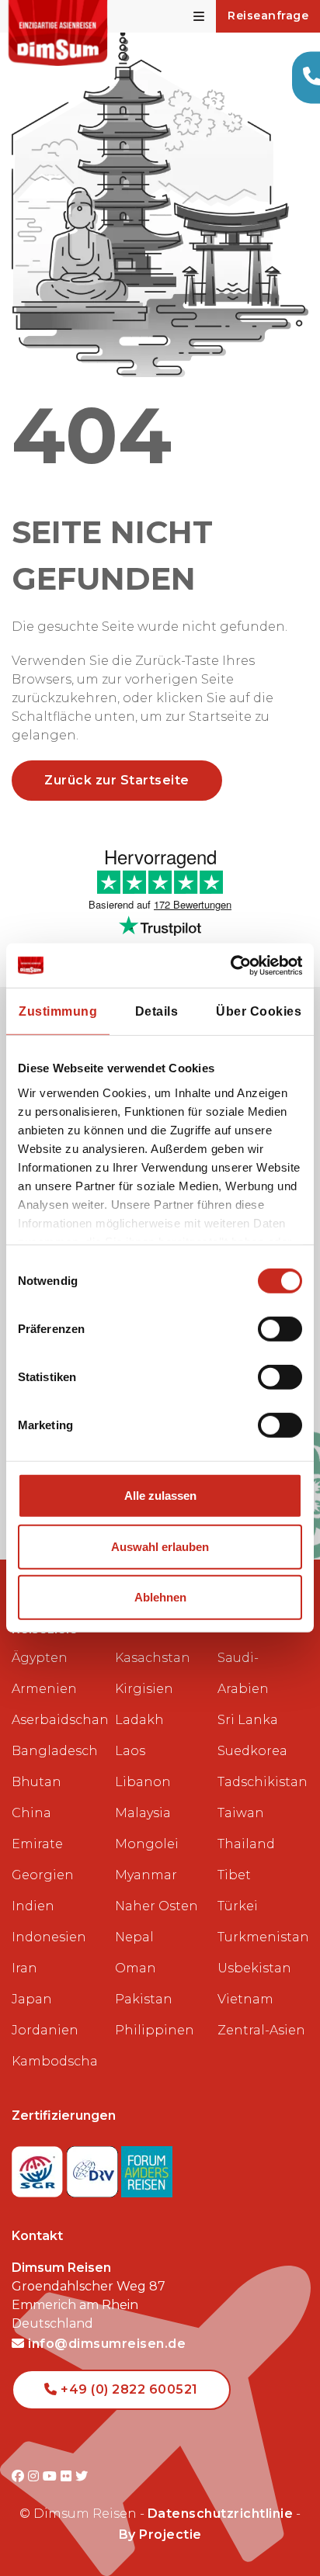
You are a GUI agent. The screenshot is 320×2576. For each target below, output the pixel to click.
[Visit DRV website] (94, 2167)
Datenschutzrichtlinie (221, 2514)
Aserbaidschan (57, 1720)
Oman (136, 1968)
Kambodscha (55, 2061)
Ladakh (139, 1720)
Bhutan (37, 1782)
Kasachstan (153, 1658)
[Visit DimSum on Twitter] (82, 2476)
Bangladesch (55, 1751)
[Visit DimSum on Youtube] (52, 2476)
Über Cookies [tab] (259, 1011)
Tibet (234, 1875)
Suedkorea (252, 1751)
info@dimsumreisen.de (105, 2344)
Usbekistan (254, 1968)
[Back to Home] (58, 33)
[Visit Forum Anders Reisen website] (147, 2167)
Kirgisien (144, 1689)
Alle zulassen (160, 1496)
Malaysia (143, 1813)
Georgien (43, 1875)
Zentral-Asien (261, 2030)
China (31, 1813)
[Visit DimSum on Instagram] (35, 2476)
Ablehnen (160, 1597)
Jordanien (45, 2030)
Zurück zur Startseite (117, 780)
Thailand (246, 1844)
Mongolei (147, 1844)
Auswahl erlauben (160, 1547)
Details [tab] (157, 1011)
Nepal (134, 1937)
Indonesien (49, 1937)
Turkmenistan (263, 1937)
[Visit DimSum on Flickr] (68, 2476)
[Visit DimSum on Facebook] (20, 2476)
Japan (32, 1999)
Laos (130, 1751)
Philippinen (155, 2030)
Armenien (44, 1689)
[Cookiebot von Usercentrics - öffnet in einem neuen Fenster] (234, 966)
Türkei (238, 1906)
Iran (24, 1968)
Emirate (37, 1844)
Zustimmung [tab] (58, 1011)
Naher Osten (157, 1906)
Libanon (143, 1782)
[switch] (280, 1329)
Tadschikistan (263, 1782)
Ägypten (40, 1658)
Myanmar (146, 1875)
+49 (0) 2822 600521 (128, 2389)
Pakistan (144, 1999)
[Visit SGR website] (39, 2167)
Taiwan (241, 1813)
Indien (33, 1906)
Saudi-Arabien (243, 1673)
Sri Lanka (248, 1720)
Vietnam (245, 1999)
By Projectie (160, 2534)
